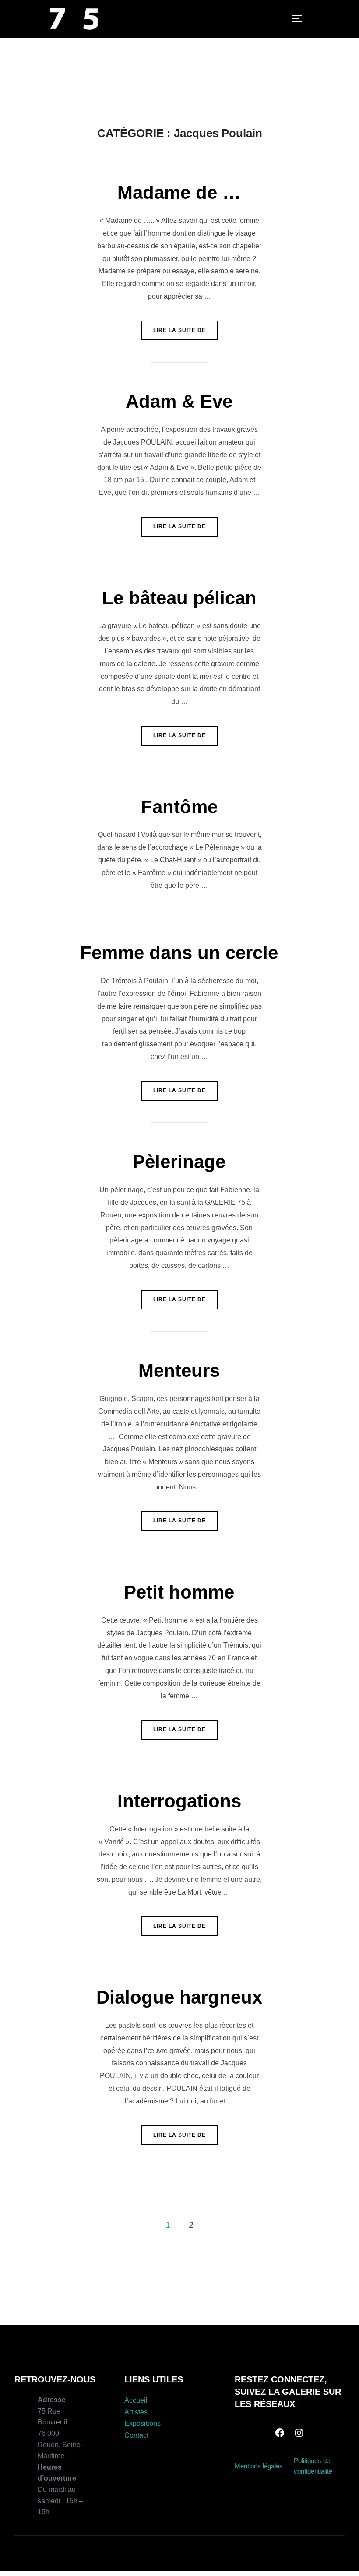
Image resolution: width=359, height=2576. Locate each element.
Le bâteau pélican (179, 598)
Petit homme (179, 1592)
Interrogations (179, 1801)
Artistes (136, 2412)
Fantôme (179, 807)
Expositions (143, 2423)
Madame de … (179, 192)
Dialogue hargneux (179, 1997)
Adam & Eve (179, 401)
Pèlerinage (179, 1162)
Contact (136, 2435)
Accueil (136, 2400)
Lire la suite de (185, 330)
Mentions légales (259, 2466)
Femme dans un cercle (179, 953)
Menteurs (179, 1371)
